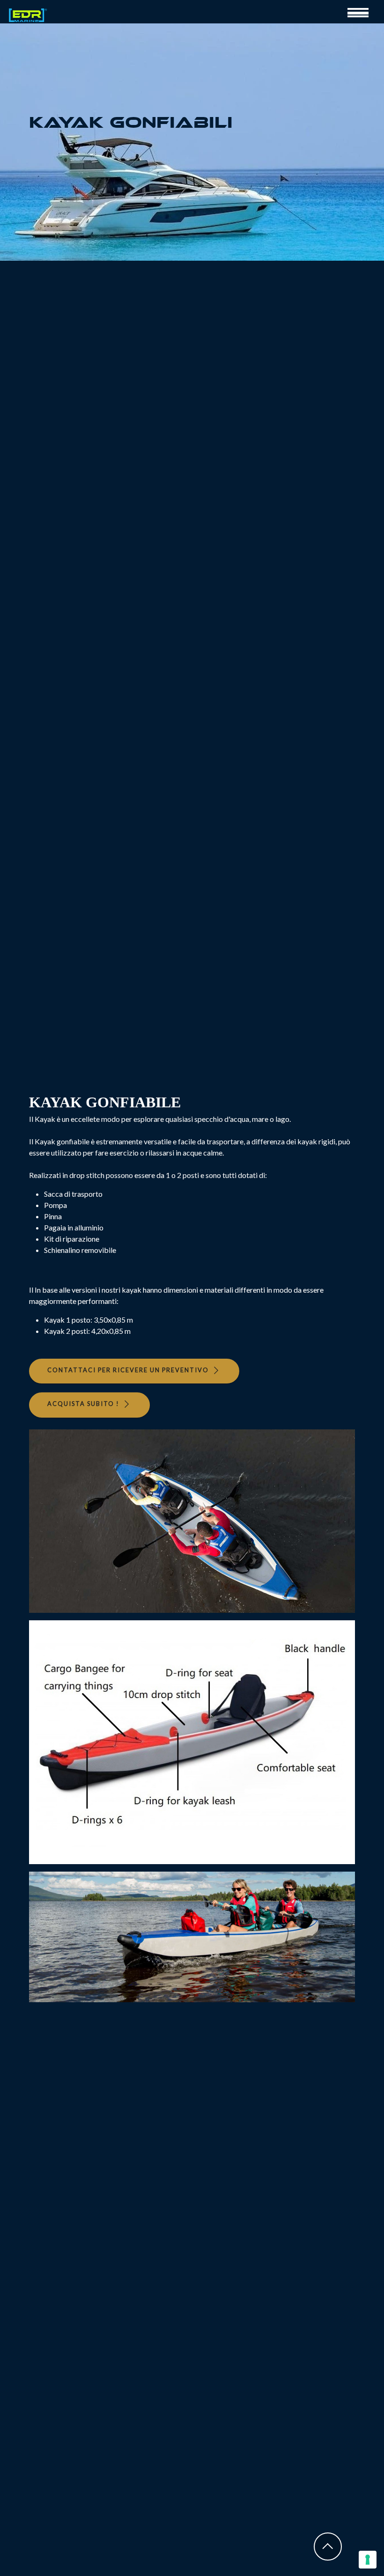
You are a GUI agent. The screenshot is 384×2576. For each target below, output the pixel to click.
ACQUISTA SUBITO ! (83, 1404)
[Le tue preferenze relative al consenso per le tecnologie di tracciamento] (368, 2560)
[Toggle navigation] (362, 12)
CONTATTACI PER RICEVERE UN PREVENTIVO (128, 1370)
